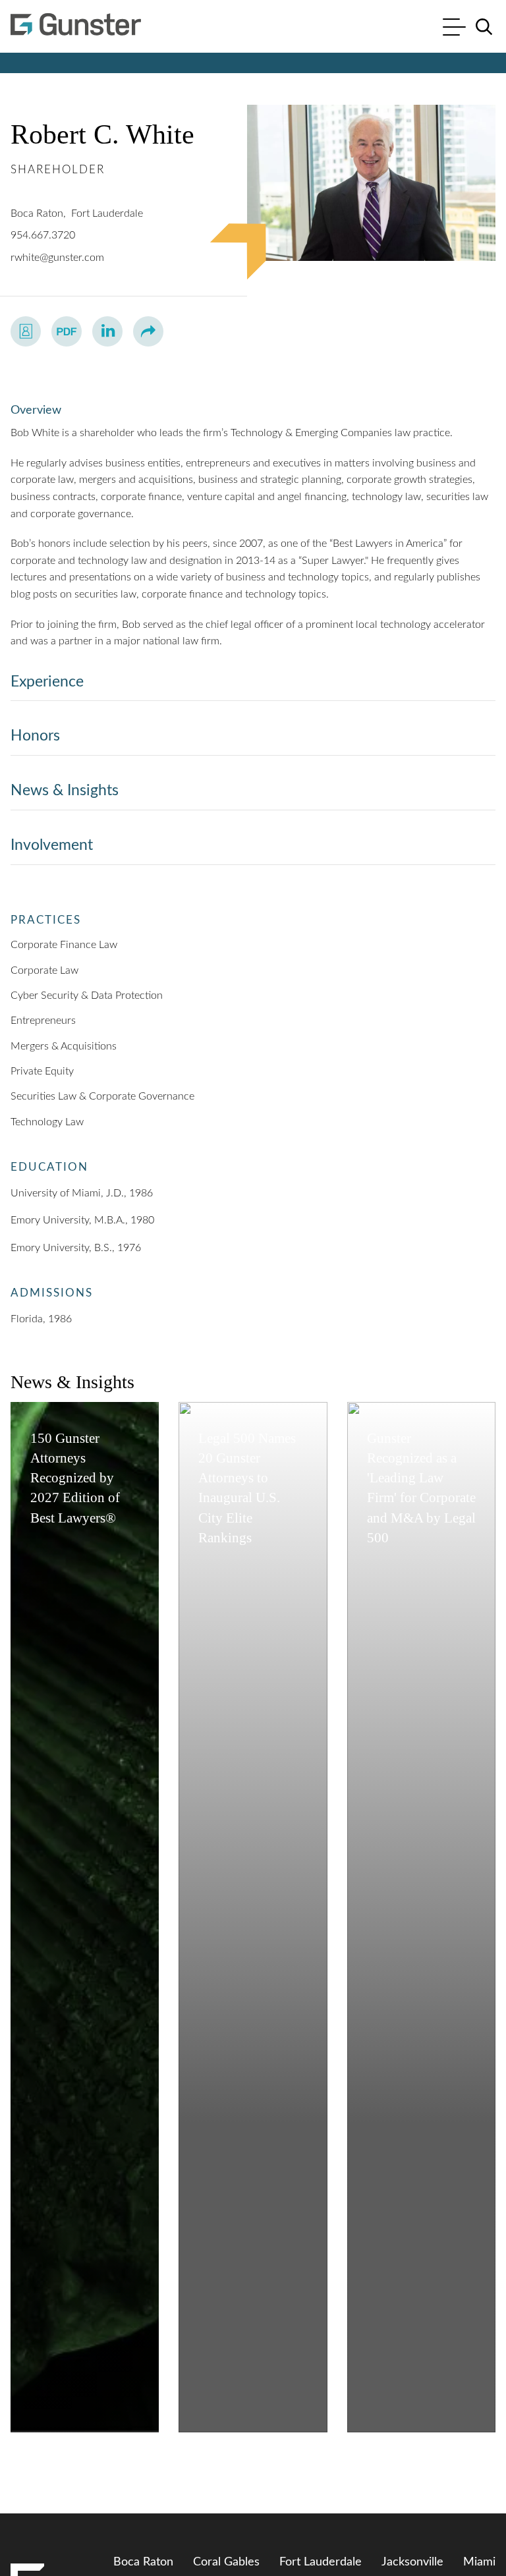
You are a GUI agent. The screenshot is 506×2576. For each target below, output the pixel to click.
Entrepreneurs (43, 1021)
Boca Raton (37, 213)
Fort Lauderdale (107, 213)
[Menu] (454, 29)
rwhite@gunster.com (57, 258)
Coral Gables (226, 2562)
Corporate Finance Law (64, 945)
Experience (47, 682)
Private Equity (42, 1071)
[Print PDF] (67, 331)
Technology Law (47, 1122)
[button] (148, 331)
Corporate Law (44, 970)
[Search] (484, 27)
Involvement (52, 845)
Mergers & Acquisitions (64, 1046)
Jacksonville (412, 2562)
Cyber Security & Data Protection (87, 995)
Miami (479, 2562)
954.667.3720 (43, 235)
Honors (35, 736)
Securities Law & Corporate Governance (102, 1096)
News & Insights (65, 790)
